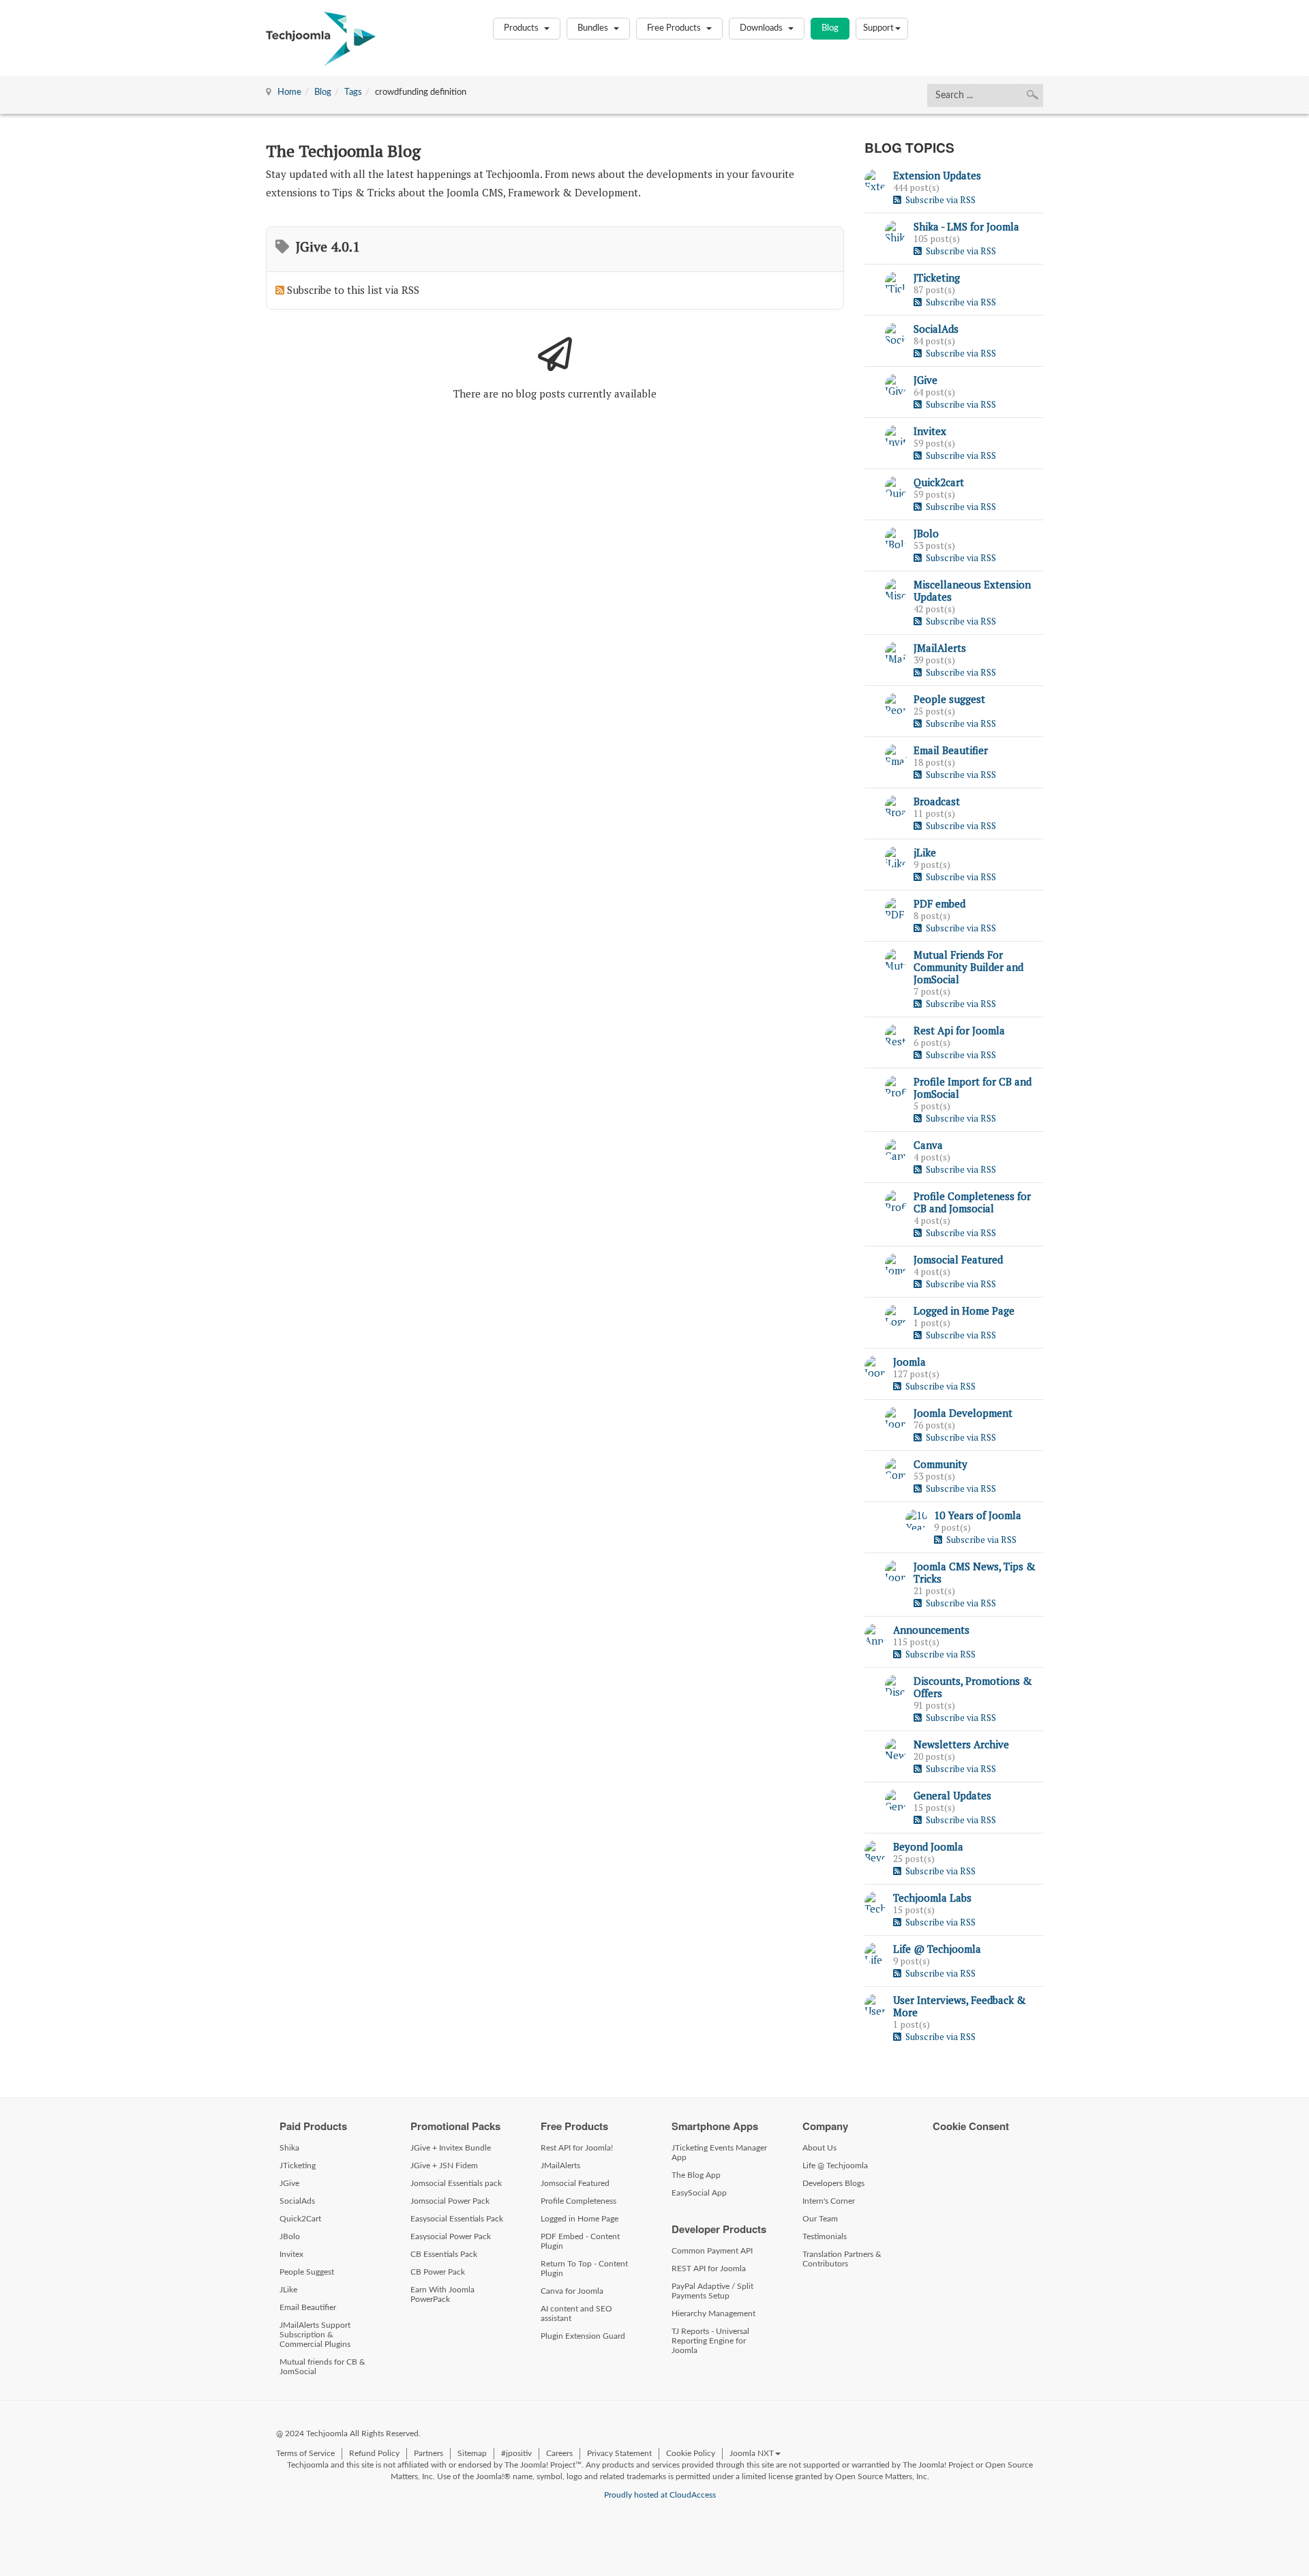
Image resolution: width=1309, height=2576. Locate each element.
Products (522, 28)
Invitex (930, 431)
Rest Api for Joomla (959, 1030)
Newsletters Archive (961, 1744)
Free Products (675, 28)
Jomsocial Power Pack (450, 2201)
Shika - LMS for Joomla (966, 226)
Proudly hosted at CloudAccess (660, 2495)
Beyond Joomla (928, 1846)
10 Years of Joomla (978, 1515)
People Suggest (307, 2272)
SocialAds (936, 329)
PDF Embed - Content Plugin (580, 2241)
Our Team (820, 2219)
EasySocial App (699, 2193)
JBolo (926, 533)
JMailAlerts (940, 648)
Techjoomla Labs (932, 1898)
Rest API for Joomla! (577, 2148)
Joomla (909, 1362)
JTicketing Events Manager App (719, 2153)
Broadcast (937, 801)
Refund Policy (374, 2453)
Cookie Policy (691, 2453)
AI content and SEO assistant (576, 2313)
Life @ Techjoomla (937, 1949)
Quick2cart (939, 482)
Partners (428, 2453)
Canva (928, 1145)
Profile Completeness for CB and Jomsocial (972, 1202)
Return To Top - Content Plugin (584, 2268)
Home (289, 92)
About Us (819, 2148)
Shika (289, 2148)
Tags (353, 92)
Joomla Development (963, 1413)
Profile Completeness (578, 2201)
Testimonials (825, 2236)
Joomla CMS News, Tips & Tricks (975, 1572)
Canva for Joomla (572, 2291)
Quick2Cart (300, 2219)
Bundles (594, 28)
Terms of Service (305, 2453)
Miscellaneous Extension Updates (972, 590)
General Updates (952, 1795)
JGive (926, 380)
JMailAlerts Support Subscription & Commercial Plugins (315, 2335)
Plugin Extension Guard (583, 2336)
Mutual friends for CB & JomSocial (322, 2367)
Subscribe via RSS (938, 200)
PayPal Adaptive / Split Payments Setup (712, 2291)
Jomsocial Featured (958, 1259)
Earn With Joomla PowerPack (442, 2294)
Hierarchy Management (713, 2313)
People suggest (949, 699)
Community (941, 1464)
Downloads (762, 28)
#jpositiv (516, 2453)
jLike (925, 852)
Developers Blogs (833, 2183)
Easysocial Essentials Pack (457, 2219)
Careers (559, 2453)
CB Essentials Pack (444, 2254)
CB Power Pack (438, 2272)
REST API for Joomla (709, 2268)
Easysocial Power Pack (451, 2236)
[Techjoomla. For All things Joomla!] (321, 39)
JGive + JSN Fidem (444, 2166)
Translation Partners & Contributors (842, 2259)
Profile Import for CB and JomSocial (973, 1088)
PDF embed (939, 903)
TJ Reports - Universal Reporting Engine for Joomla (710, 2341)
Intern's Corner (829, 2201)
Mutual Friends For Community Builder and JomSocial (968, 967)
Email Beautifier (951, 750)
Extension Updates (937, 175)
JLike (288, 2290)
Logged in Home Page (964, 1311)
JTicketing (937, 278)
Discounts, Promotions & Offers (973, 1687)
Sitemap (472, 2453)
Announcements (931, 1630)
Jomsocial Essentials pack (456, 2183)
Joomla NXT (752, 2453)
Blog (830, 28)
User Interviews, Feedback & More (960, 2006)
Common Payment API (712, 2251)
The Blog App (696, 2175)
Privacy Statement (619, 2453)
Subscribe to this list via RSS (353, 290)
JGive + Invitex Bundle (451, 2148)
